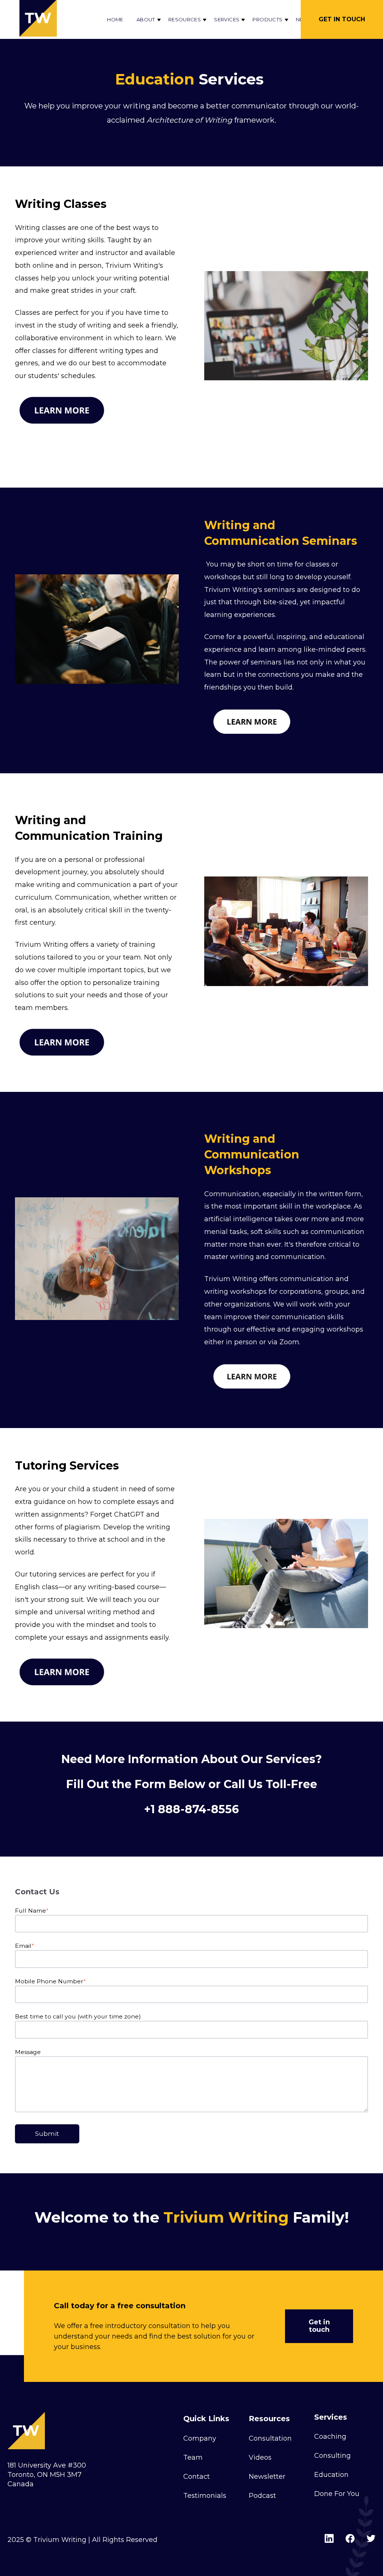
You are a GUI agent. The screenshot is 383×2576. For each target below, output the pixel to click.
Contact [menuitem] (197, 2477)
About (146, 19)
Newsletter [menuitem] (267, 2477)
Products (267, 19)
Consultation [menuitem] (270, 2438)
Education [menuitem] (331, 2475)
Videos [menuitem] (260, 2457)
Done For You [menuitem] (337, 2494)
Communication (154, 138)
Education (190, 116)
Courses (223, 70)
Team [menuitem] (193, 2457)
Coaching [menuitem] (330, 2437)
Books (220, 47)
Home (115, 19)
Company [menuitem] (200, 2438)
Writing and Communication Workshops (252, 1155)
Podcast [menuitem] (262, 2496)
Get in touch (319, 2326)
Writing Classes (61, 204)
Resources (185, 19)
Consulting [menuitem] (333, 2456)
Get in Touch (342, 19)
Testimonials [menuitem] (205, 2496)
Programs (226, 93)
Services (227, 19)
